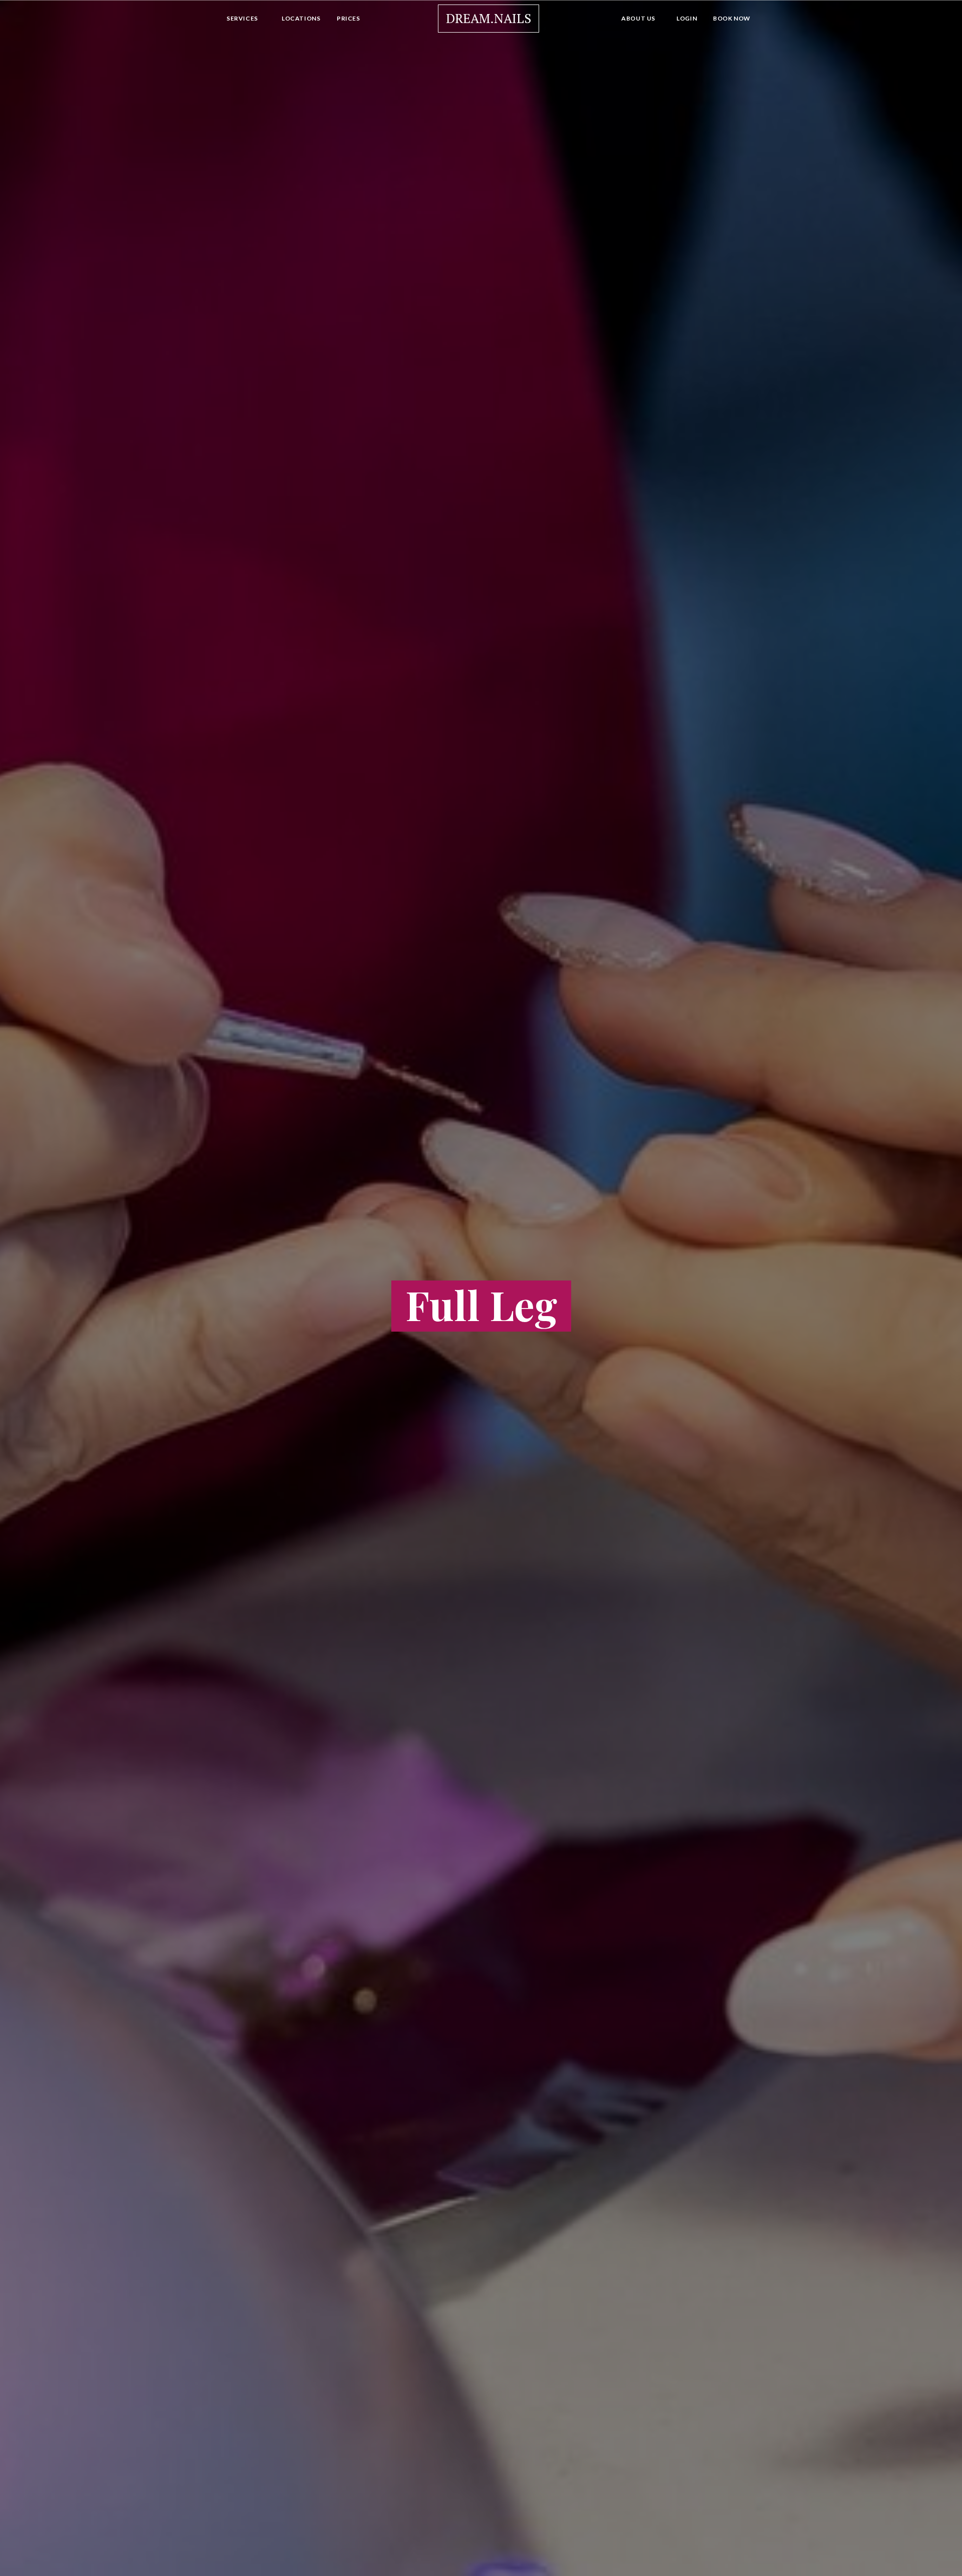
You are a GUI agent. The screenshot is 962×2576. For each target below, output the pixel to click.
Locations (301, 18)
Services (242, 18)
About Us (638, 18)
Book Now (732, 18)
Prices (348, 18)
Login (687, 18)
